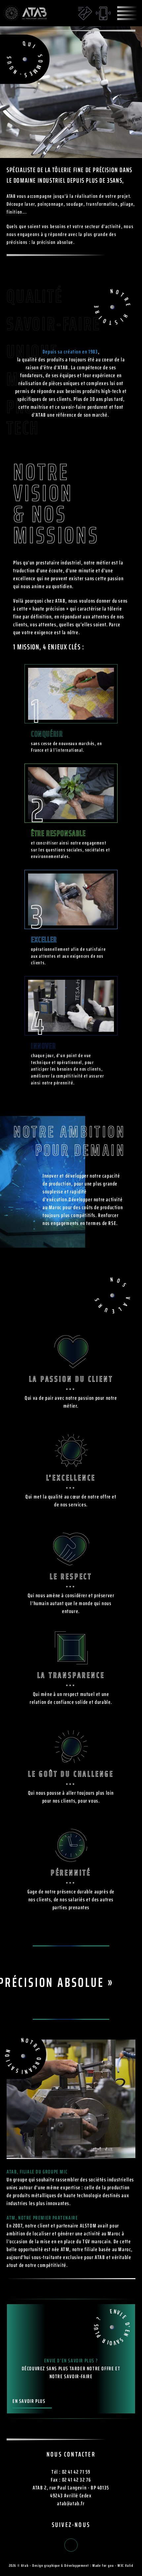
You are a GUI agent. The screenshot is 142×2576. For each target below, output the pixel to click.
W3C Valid (125, 2565)
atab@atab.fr (71, 2503)
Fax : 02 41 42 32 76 (71, 2480)
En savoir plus (29, 2402)
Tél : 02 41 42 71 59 (71, 2472)
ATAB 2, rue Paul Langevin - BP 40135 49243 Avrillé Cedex (71, 2492)
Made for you (103, 2565)
